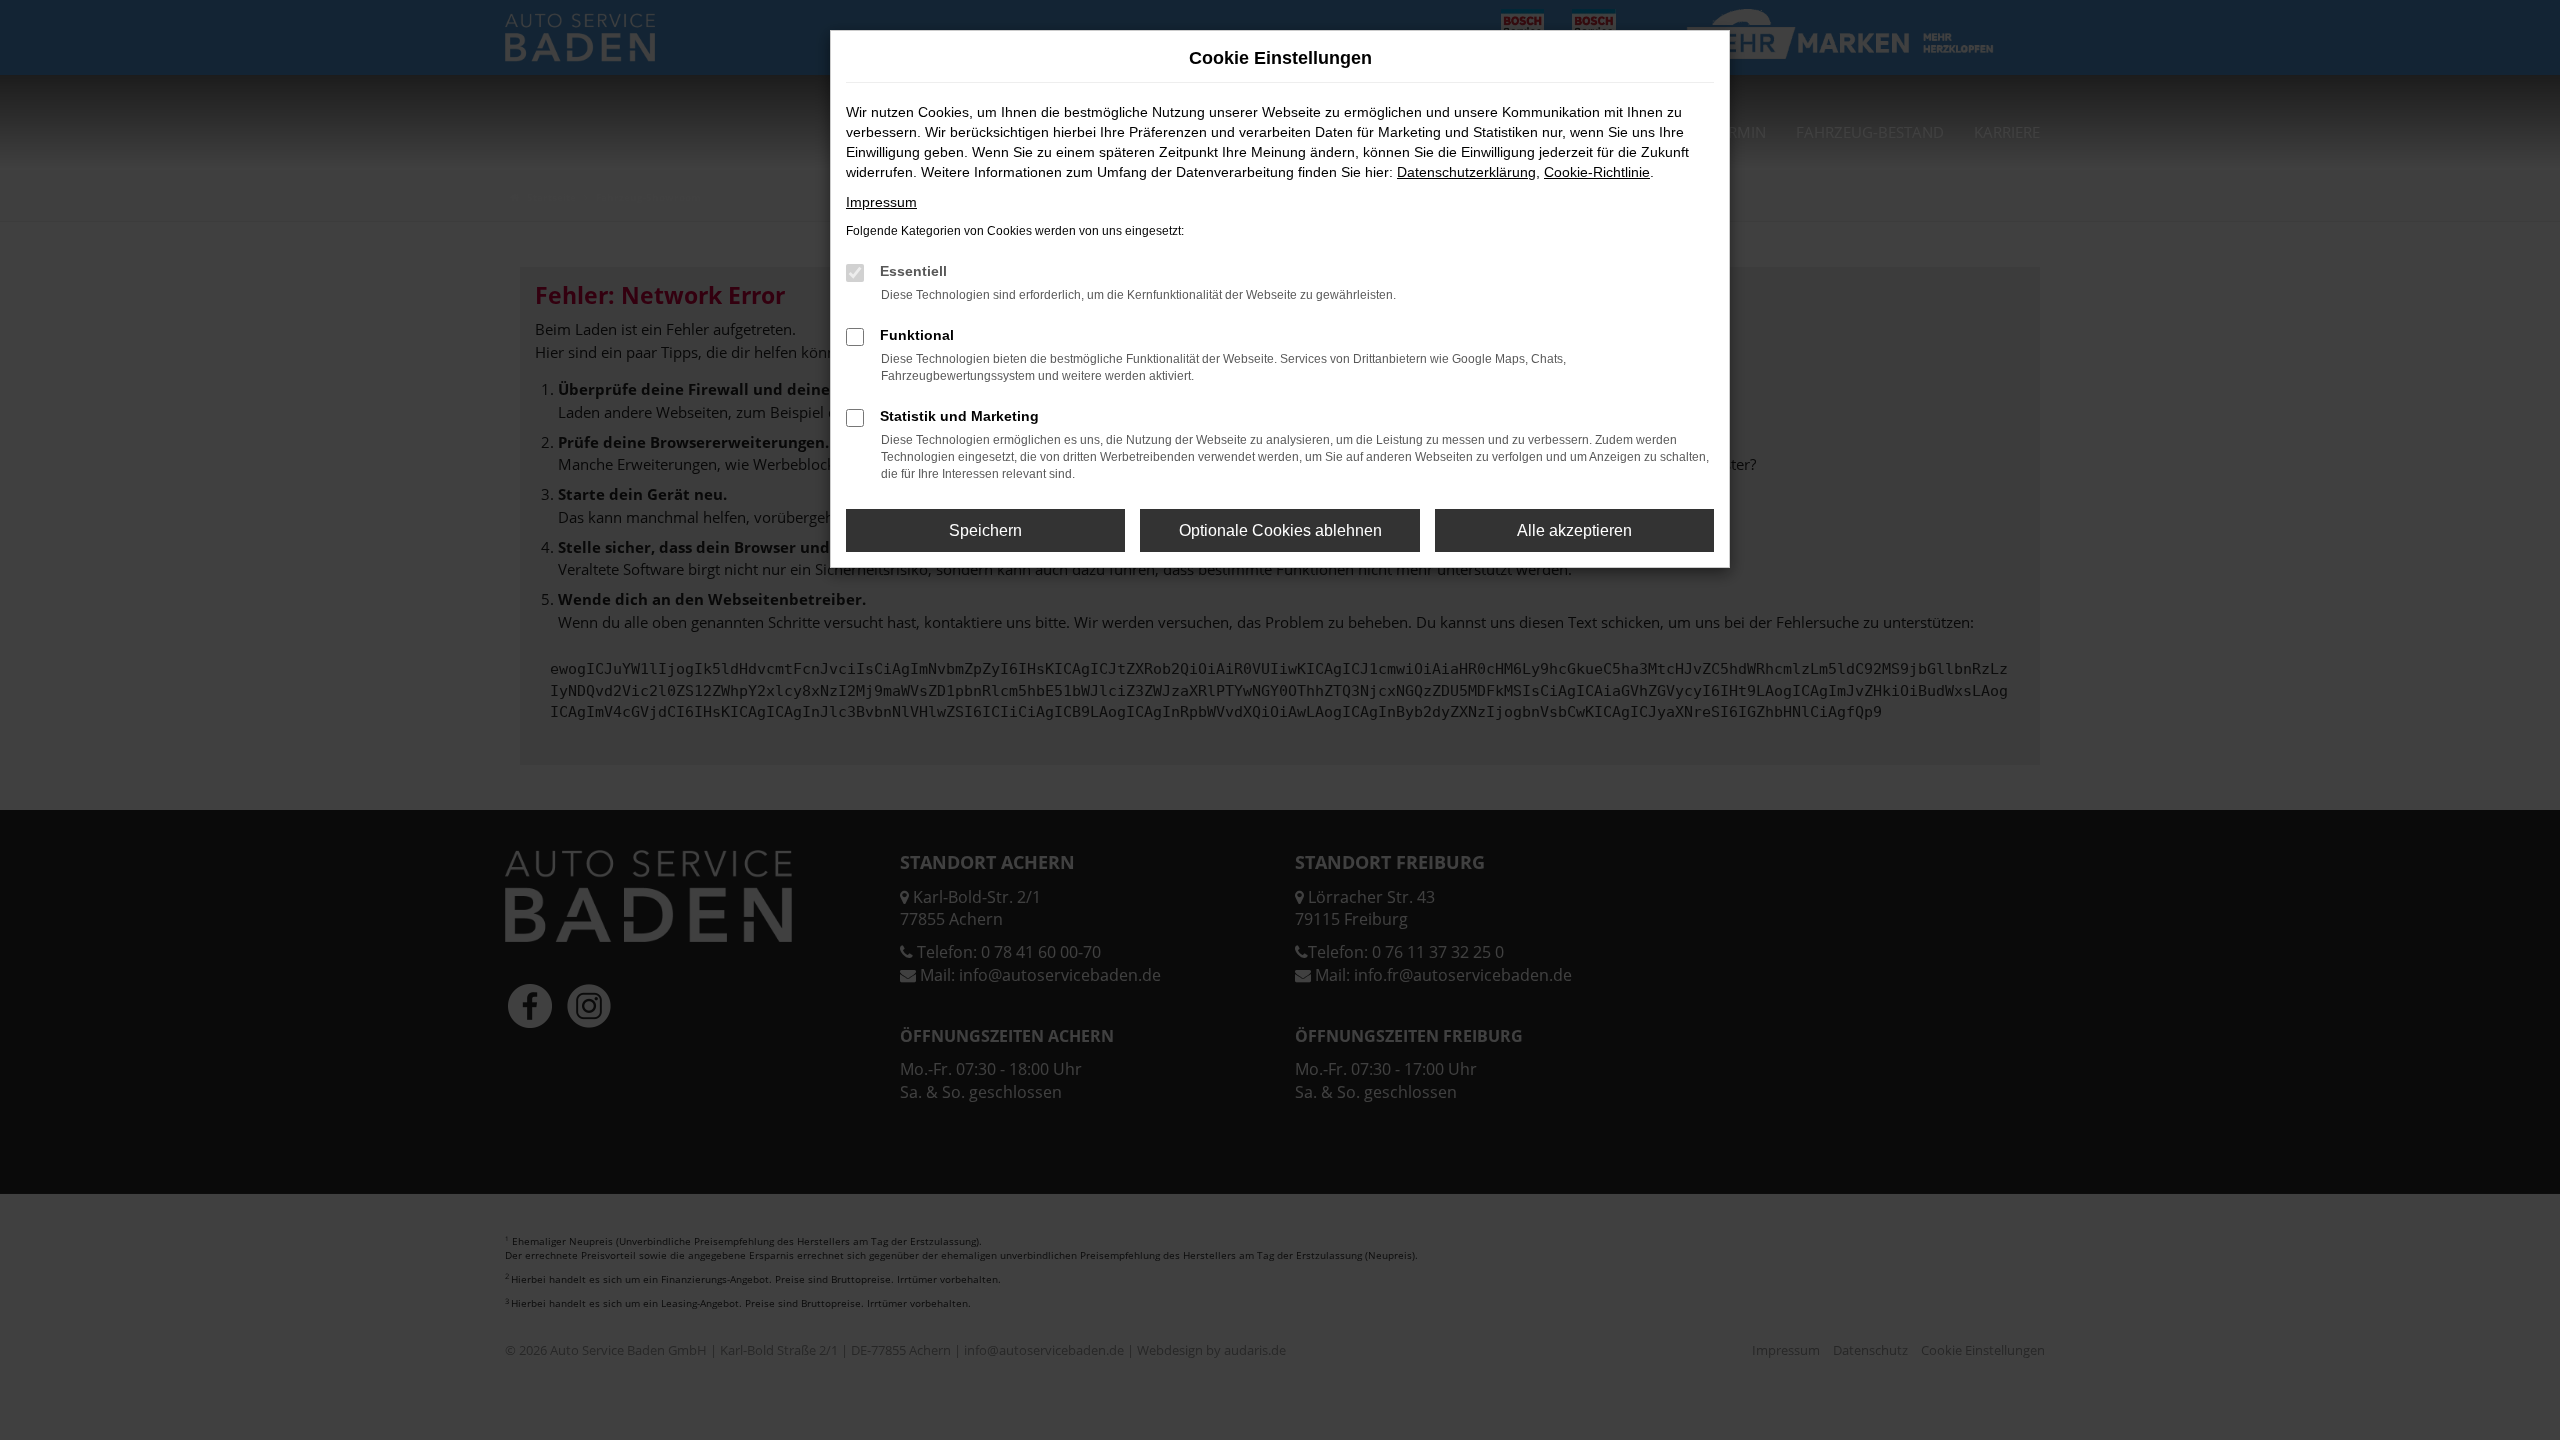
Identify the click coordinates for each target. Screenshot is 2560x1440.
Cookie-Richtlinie (1597, 172)
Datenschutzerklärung (1466, 172)
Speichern (985, 530)
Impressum (881, 202)
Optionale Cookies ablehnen (1280, 530)
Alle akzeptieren (1574, 530)
